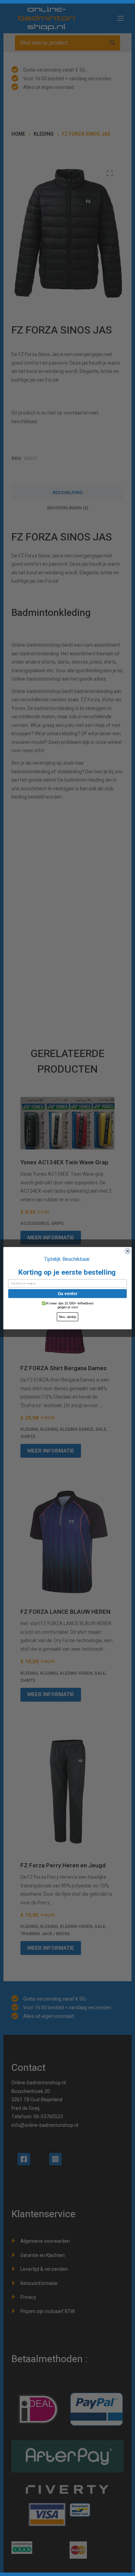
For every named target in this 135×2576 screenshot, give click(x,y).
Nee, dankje (67, 1317)
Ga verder (68, 1293)
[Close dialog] (128, 1251)
